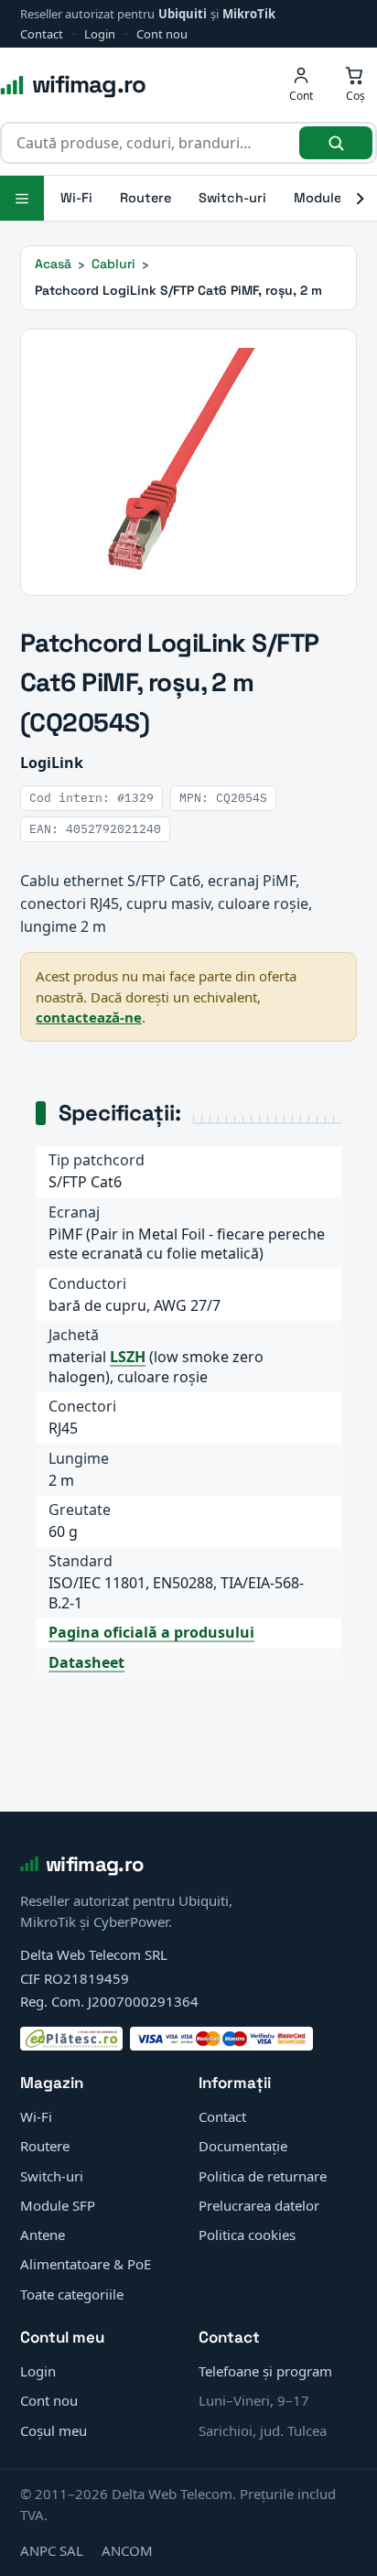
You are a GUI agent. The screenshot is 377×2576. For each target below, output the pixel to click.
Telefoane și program (265, 2371)
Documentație (243, 2146)
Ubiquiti (183, 14)
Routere (145, 198)
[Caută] (336, 143)
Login (100, 34)
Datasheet (86, 1662)
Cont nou (162, 34)
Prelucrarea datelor (259, 2205)
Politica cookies (247, 2235)
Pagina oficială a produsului (151, 1632)
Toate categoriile (72, 2294)
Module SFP (58, 2205)
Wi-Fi (76, 198)
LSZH (128, 1357)
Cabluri (113, 264)
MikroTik (249, 14)
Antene (43, 2235)
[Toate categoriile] (22, 198)
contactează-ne (89, 1017)
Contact (42, 34)
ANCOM (127, 2550)
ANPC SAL (52, 2550)
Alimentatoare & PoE (86, 2264)
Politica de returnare (263, 2176)
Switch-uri (232, 198)
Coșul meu (54, 2430)
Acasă (53, 264)
